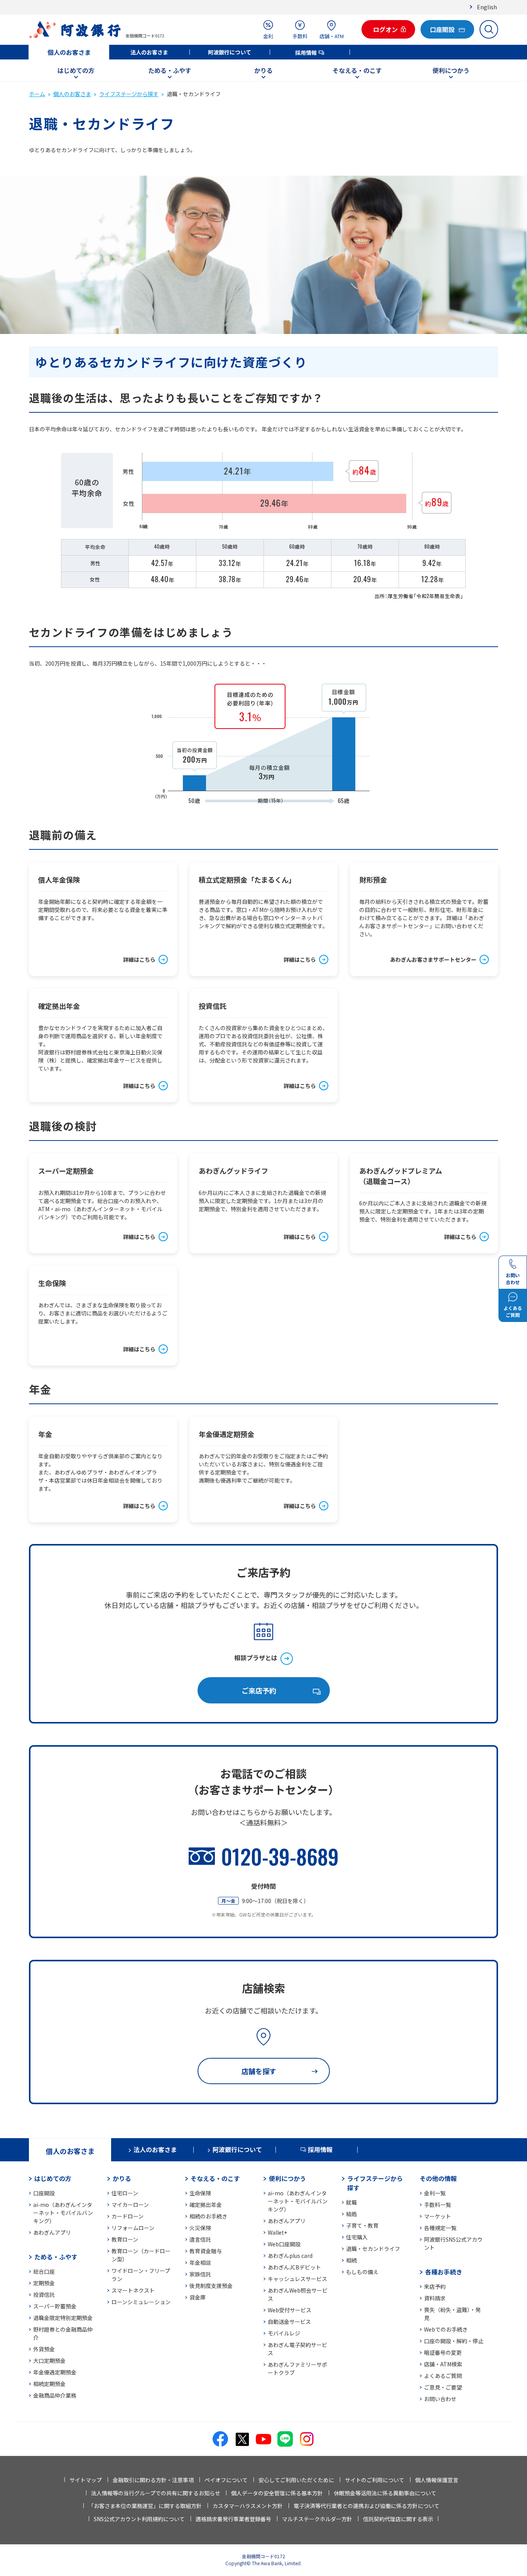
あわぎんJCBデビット (294, 2267)
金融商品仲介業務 (55, 2395)
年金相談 (200, 2262)
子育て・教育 (362, 2225)
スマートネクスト (133, 2290)
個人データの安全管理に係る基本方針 (277, 2493)
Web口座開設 (284, 2244)
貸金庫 (198, 2297)
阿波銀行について (230, 52)
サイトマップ (86, 2480)
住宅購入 (357, 2237)
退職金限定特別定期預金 (63, 2318)
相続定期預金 (49, 2384)
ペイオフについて (226, 2480)
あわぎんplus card (290, 2256)
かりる (263, 70)
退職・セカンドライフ (373, 2249)
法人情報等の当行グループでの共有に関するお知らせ (156, 2493)
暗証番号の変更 (443, 2352)
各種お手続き (444, 2272)
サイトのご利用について (375, 2480)
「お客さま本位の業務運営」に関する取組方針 (145, 2506)
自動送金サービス (289, 2322)
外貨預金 (44, 2349)
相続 (351, 2260)
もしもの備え (362, 2272)
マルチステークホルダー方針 (317, 2519)
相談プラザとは (256, 1657)
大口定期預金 (49, 2361)
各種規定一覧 (440, 2228)
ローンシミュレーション (141, 2302)
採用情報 (306, 53)
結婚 (351, 2214)
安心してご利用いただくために (296, 2480)
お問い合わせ (440, 2399)
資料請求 (435, 2298)
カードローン (128, 2216)
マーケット (437, 2216)
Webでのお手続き (446, 2329)
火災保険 (200, 2228)
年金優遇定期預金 (55, 2372)
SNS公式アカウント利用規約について (139, 2519)
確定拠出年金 (206, 2205)
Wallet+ (277, 2232)
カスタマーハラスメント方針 (248, 2506)
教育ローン (125, 2239)
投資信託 (44, 2295)
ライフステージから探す (129, 94)
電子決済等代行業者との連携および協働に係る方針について (367, 2506)
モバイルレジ (284, 2333)
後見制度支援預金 (211, 2286)
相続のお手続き (208, 2216)
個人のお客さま (69, 52)
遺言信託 (200, 2239)
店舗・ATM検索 (443, 2364)
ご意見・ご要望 (443, 2387)
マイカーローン (130, 2205)
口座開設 (44, 2193)
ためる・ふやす (170, 70)
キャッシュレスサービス (297, 2279)
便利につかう (451, 70)
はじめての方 (76, 70)
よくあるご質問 (443, 2376)
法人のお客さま (149, 52)
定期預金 (44, 2283)
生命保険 (200, 2193)
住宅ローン (125, 2193)
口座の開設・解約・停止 (454, 2341)
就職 (351, 2202)
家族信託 (200, 2274)
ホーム (37, 94)
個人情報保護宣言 (437, 2480)
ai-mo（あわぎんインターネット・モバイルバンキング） (63, 2213)
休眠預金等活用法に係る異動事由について (385, 2493)
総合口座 (44, 2271)
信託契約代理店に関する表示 (398, 2519)
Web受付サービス (290, 2310)
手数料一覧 (437, 2205)
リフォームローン (133, 2228)
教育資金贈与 (206, 2251)
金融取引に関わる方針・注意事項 (153, 2480)
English (487, 7)
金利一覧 (435, 2193)
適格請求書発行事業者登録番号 (233, 2519)
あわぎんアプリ (52, 2232)
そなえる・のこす (357, 70)
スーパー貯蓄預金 (55, 2306)
